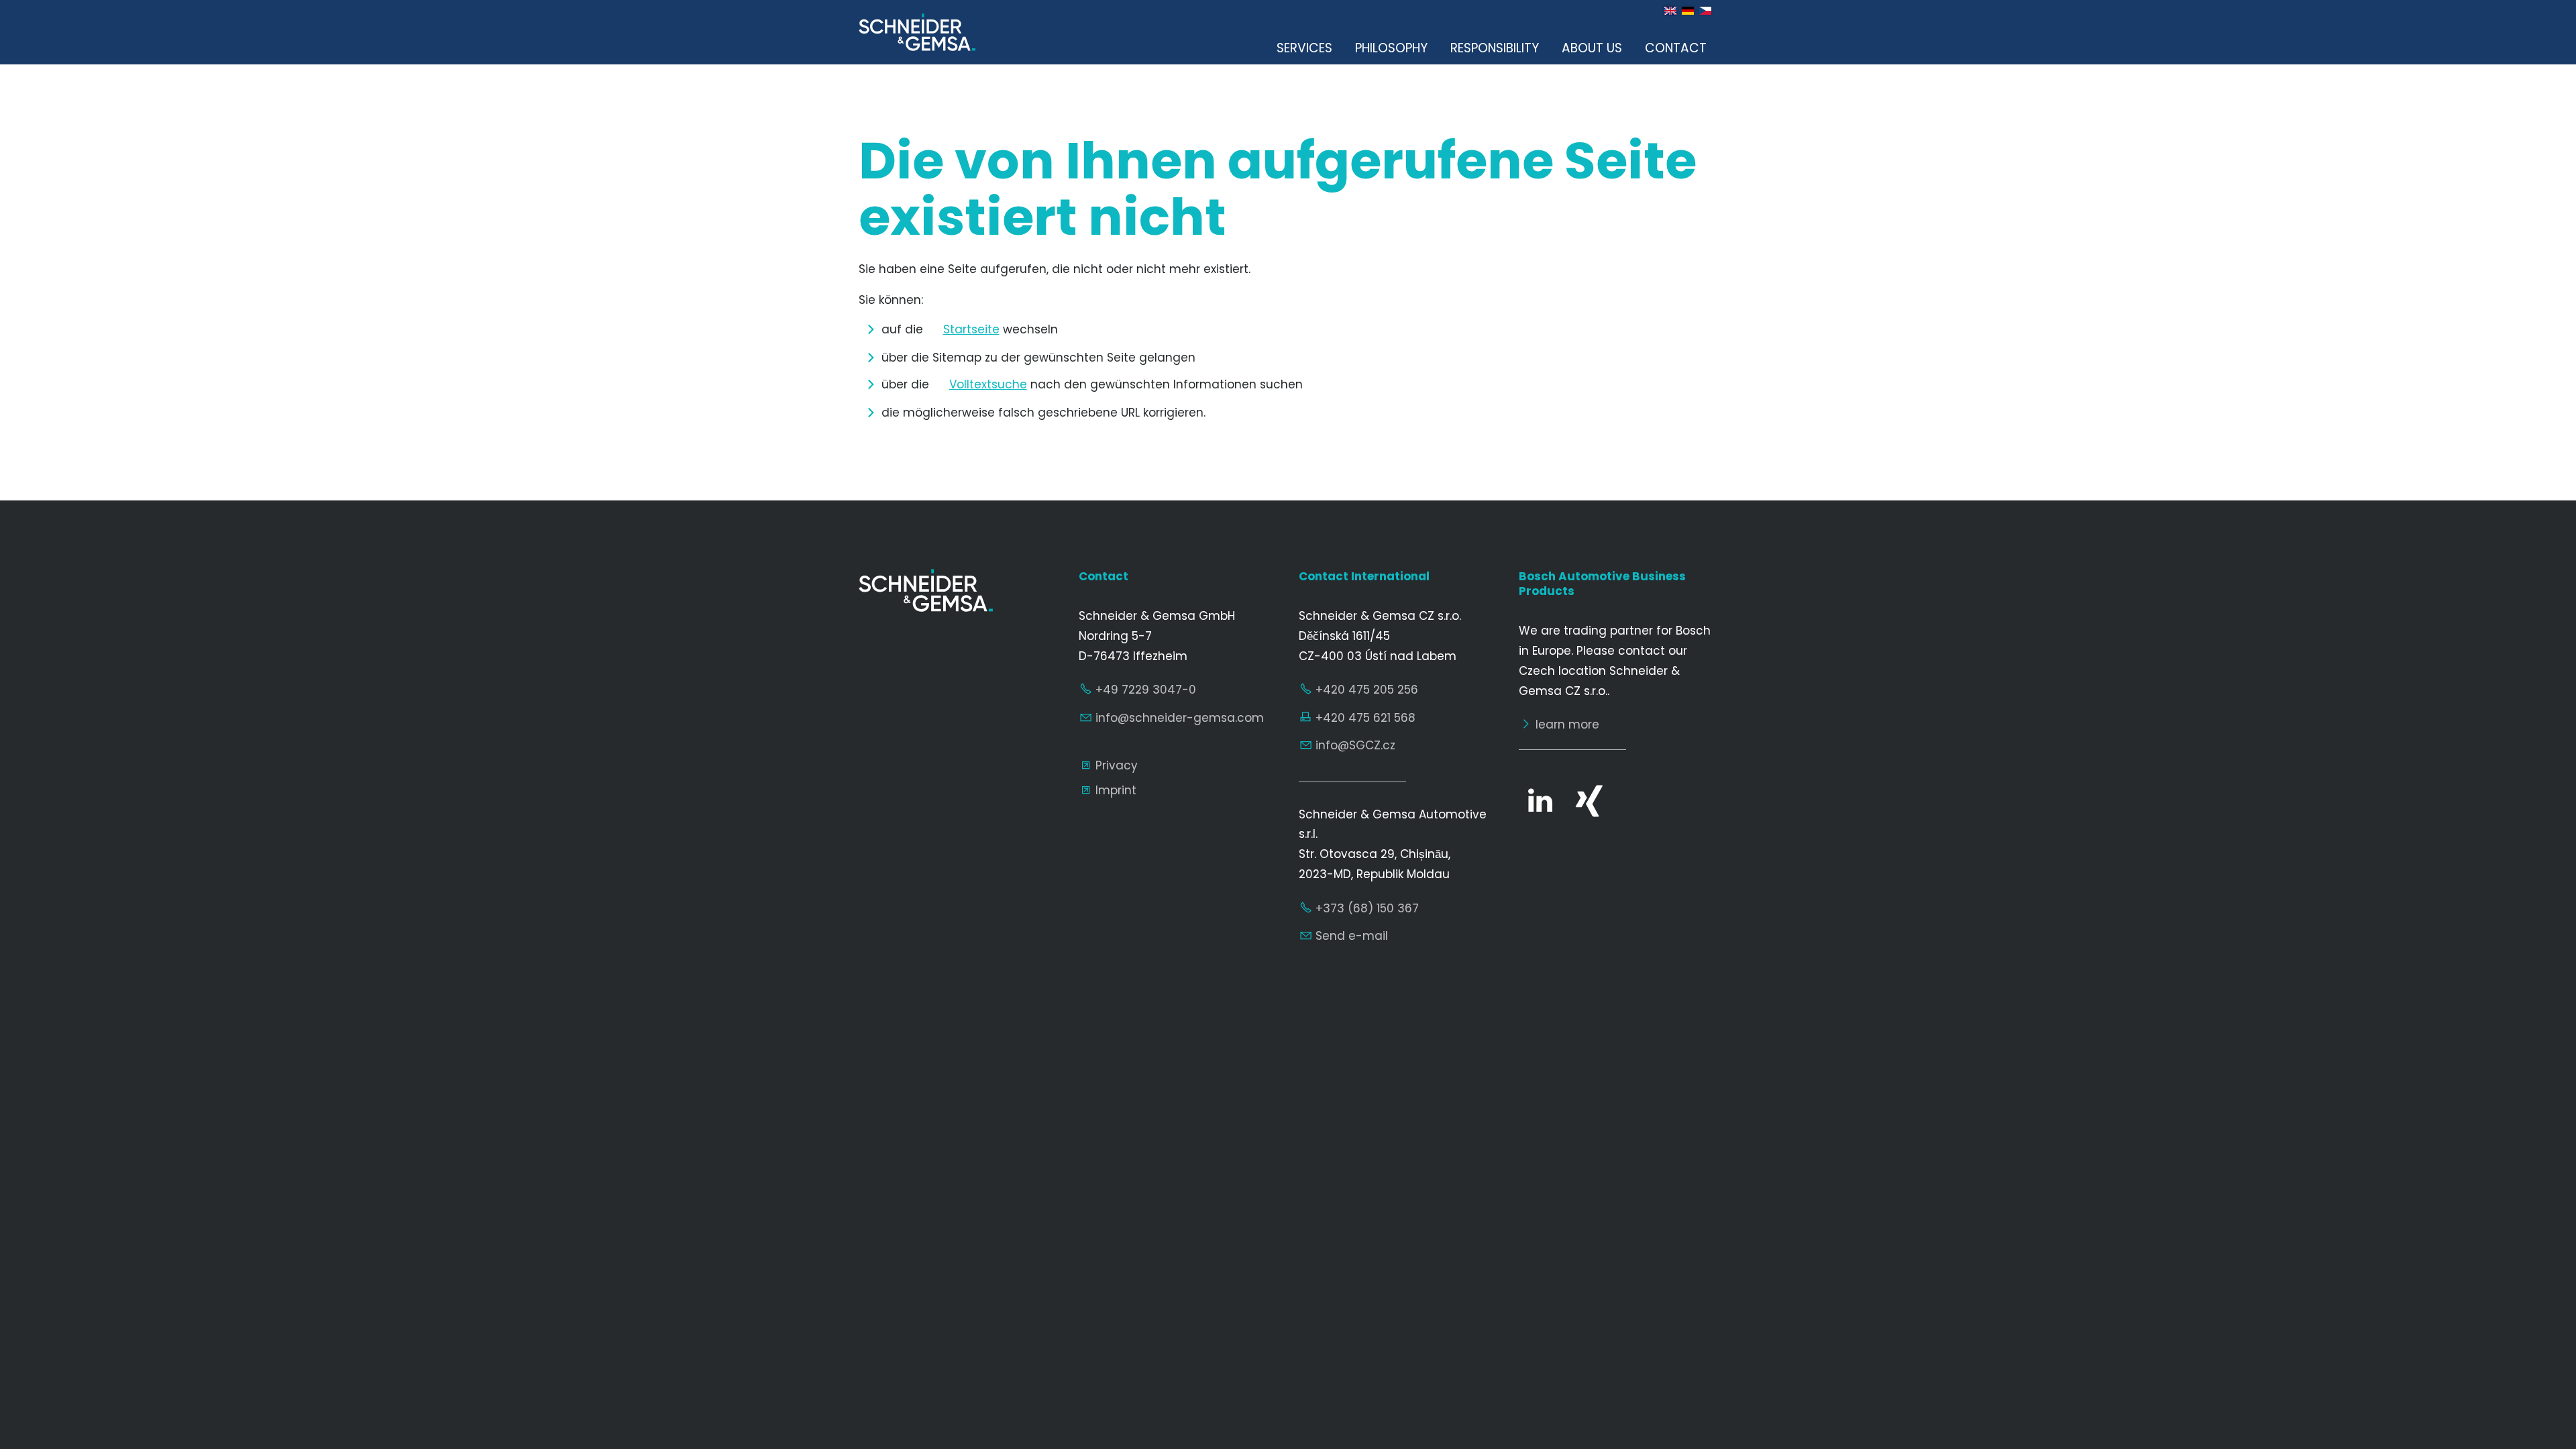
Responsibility (1495, 48)
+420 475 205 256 (1367, 690)
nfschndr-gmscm (1181, 718)
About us (1592, 48)
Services (1304, 48)
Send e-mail (1352, 936)
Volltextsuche (988, 384)
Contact (1676, 48)
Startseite (971, 329)
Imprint (1116, 790)
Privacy (1117, 765)
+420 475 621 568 (1365, 718)
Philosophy (1391, 48)
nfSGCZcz (1357, 745)
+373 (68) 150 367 (1367, 908)
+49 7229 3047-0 (1146, 690)
